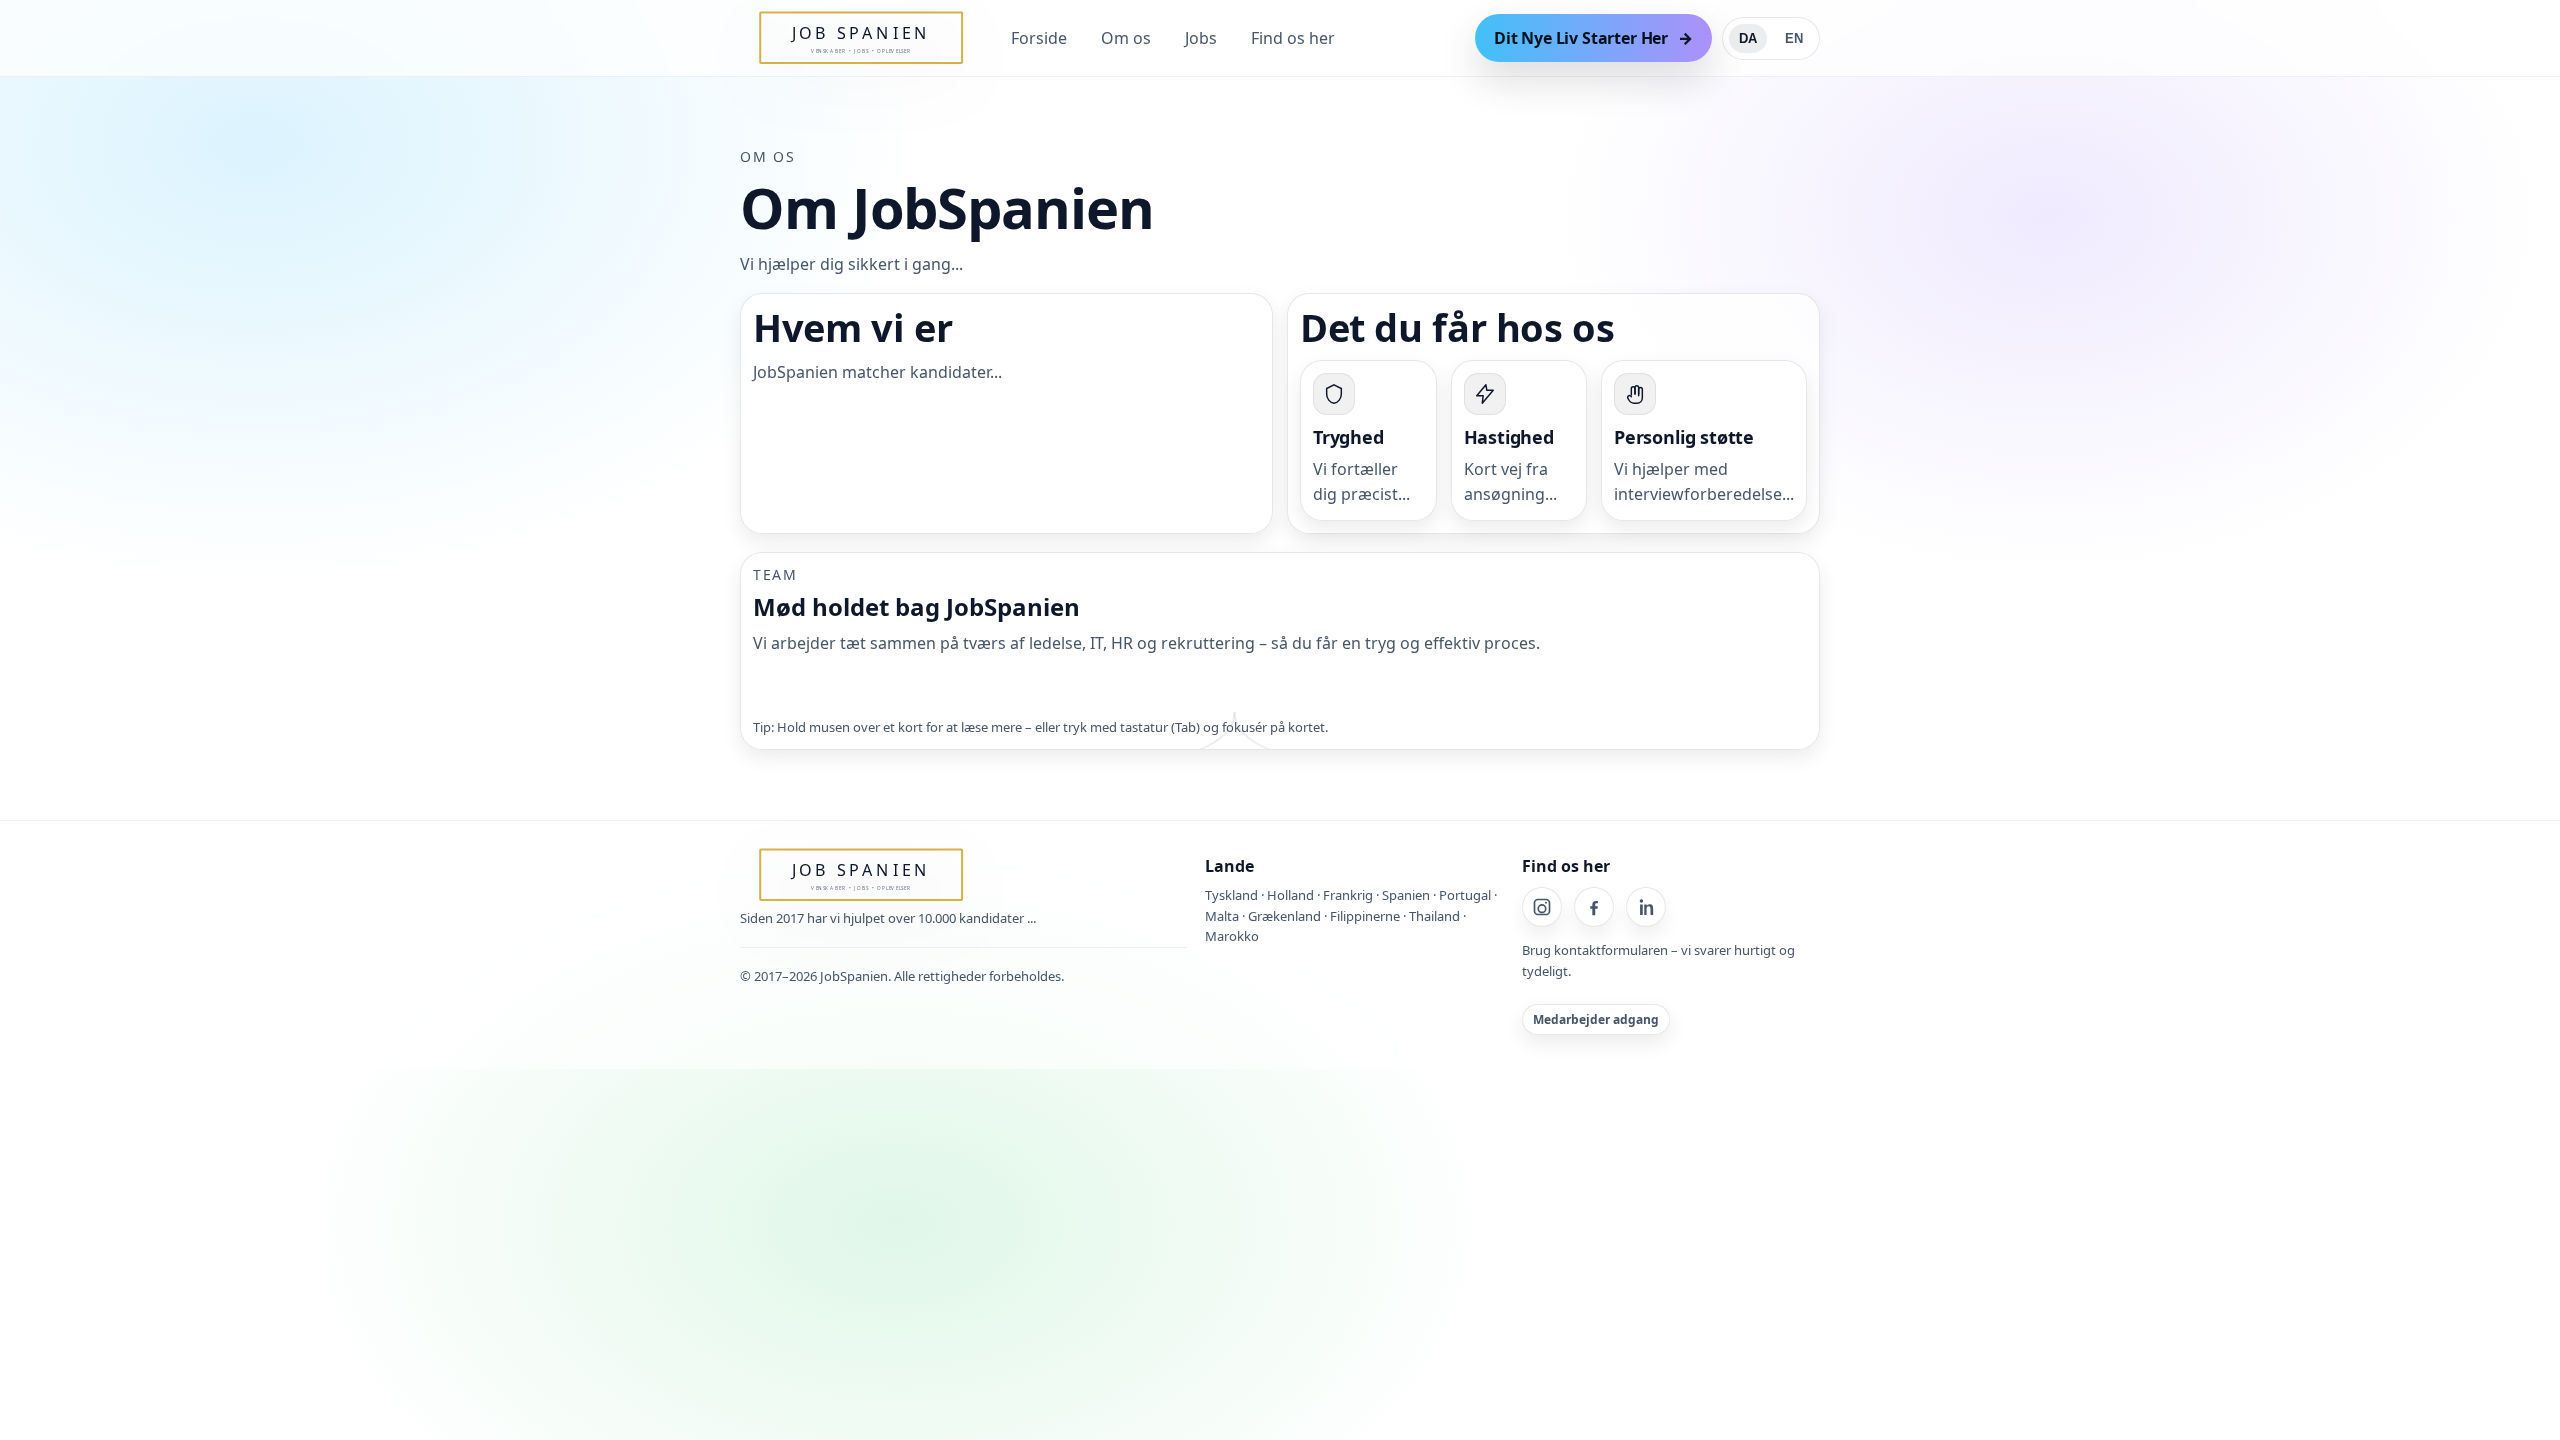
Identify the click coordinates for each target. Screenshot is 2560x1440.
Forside (1039, 38)
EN (1794, 38)
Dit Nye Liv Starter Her (1581, 38)
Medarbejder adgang (1596, 1019)
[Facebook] (1594, 907)
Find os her (1293, 38)
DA (1748, 38)
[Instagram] (1542, 907)
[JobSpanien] (805, 38)
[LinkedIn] (1646, 907)
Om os (1126, 38)
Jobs (1201, 38)
